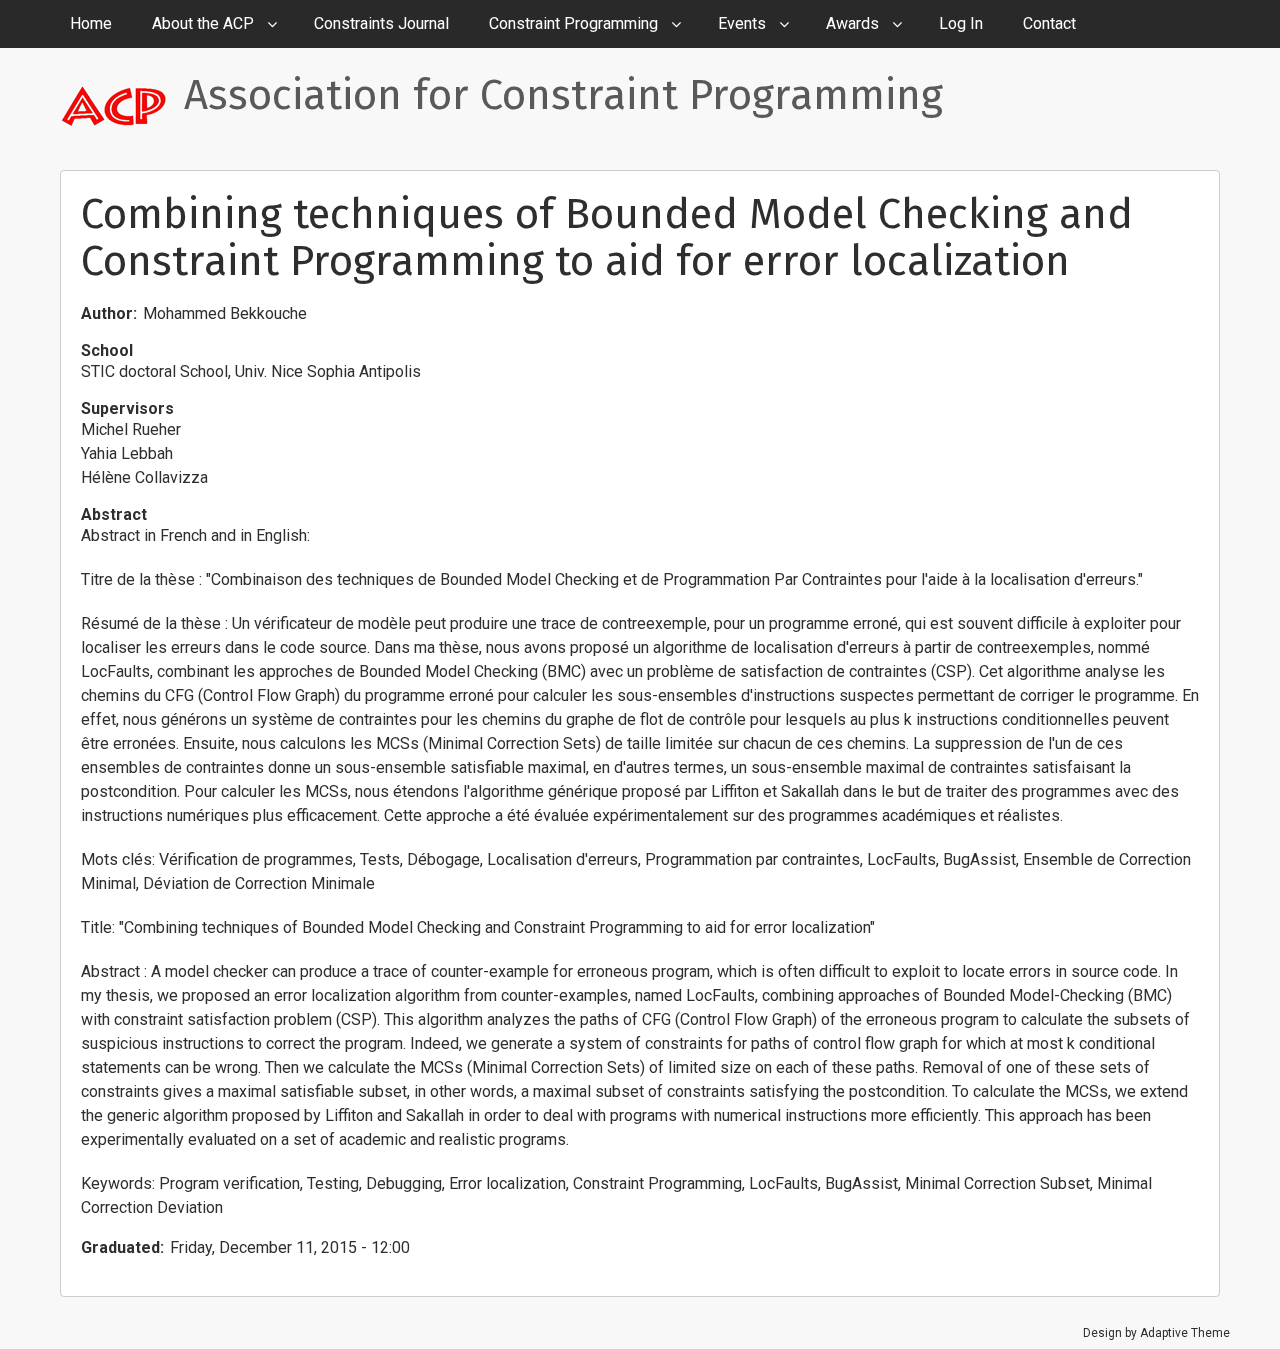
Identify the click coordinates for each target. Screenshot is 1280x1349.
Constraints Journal (381, 23)
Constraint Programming (573, 23)
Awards (852, 23)
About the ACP (203, 23)
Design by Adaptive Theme (1156, 1333)
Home (91, 23)
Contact (1049, 23)
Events (742, 23)
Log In (961, 23)
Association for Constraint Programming (563, 95)
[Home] (122, 105)
